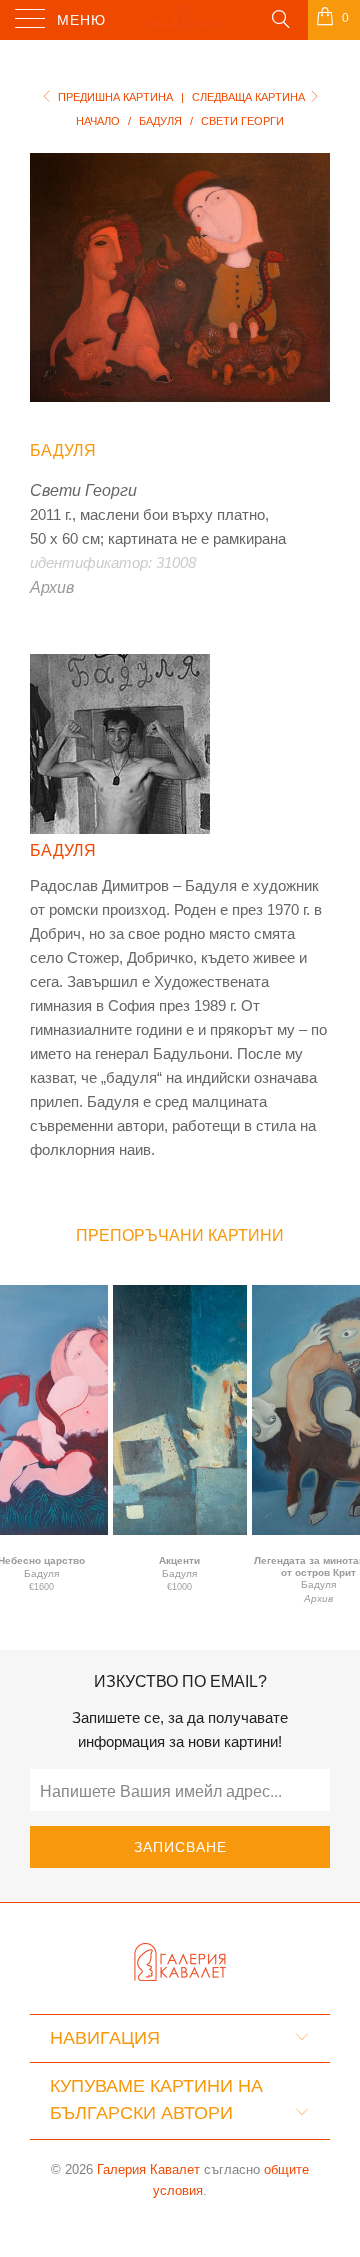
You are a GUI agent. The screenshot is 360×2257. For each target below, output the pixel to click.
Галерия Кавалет (148, 2169)
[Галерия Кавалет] (180, 20)
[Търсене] (279, 18)
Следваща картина (250, 97)
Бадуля (63, 450)
